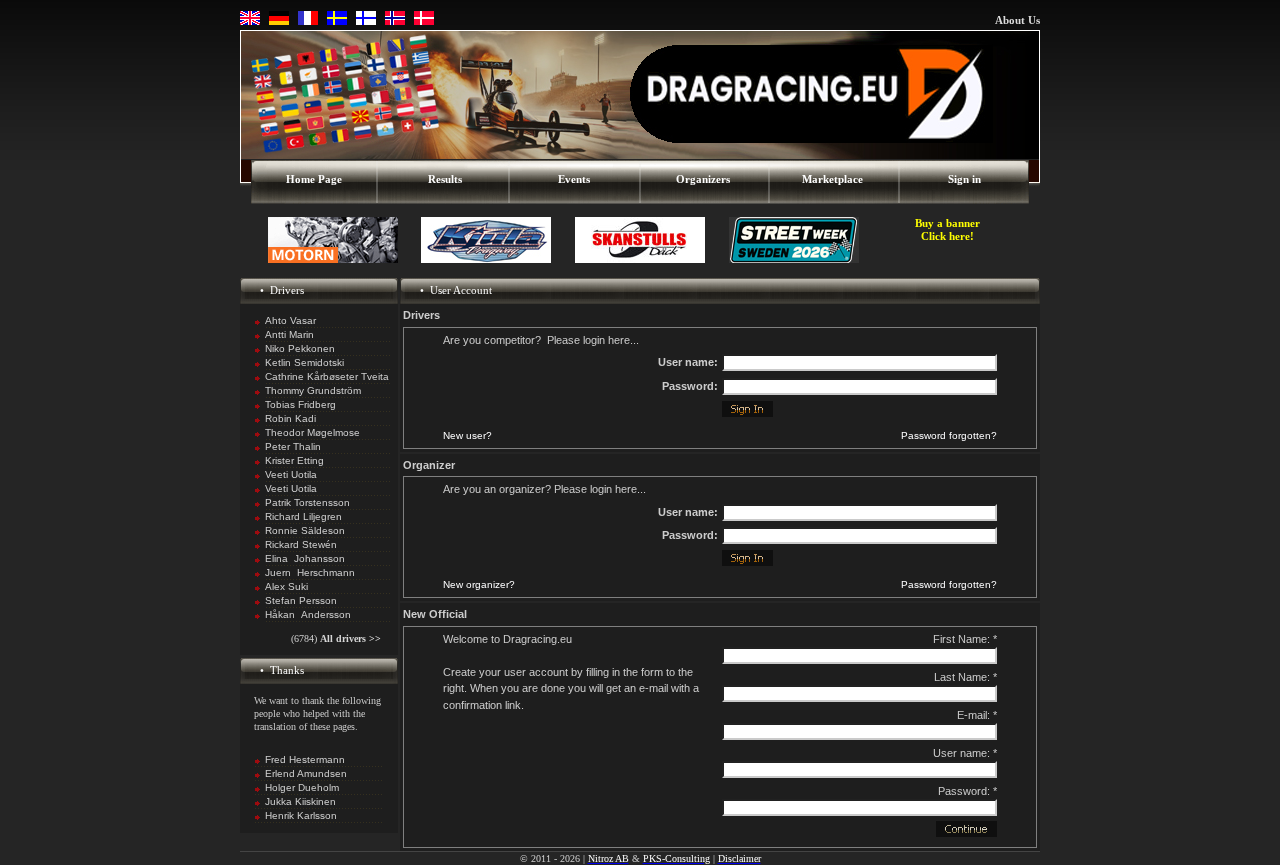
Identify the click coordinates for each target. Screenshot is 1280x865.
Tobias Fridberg (300, 404)
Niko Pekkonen (300, 348)
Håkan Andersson (308, 614)
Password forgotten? (949, 435)
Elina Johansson (305, 558)
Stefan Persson (301, 600)
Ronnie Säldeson (305, 530)
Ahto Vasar (290, 320)
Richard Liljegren (303, 516)
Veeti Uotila (291, 474)
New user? (467, 435)
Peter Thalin (293, 446)
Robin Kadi (290, 418)
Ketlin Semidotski (304, 362)
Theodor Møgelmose (312, 432)
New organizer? (479, 584)
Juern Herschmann (310, 572)
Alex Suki (286, 586)
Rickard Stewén (301, 544)
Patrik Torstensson (307, 502)
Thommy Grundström (313, 390)
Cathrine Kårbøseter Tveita (327, 376)
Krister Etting (294, 460)
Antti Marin (289, 334)
